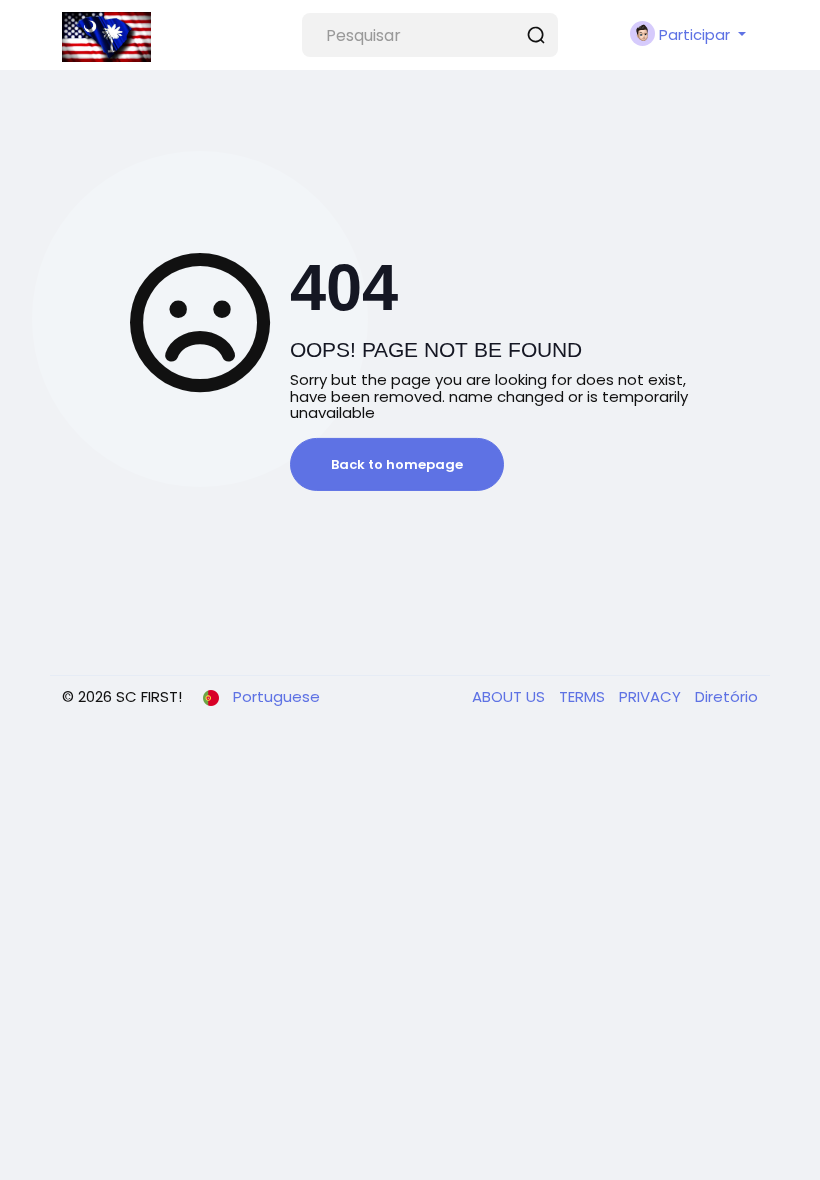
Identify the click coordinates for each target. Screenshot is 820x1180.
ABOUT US (510, 696)
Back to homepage (397, 464)
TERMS (584, 696)
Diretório (726, 696)
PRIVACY (652, 696)
